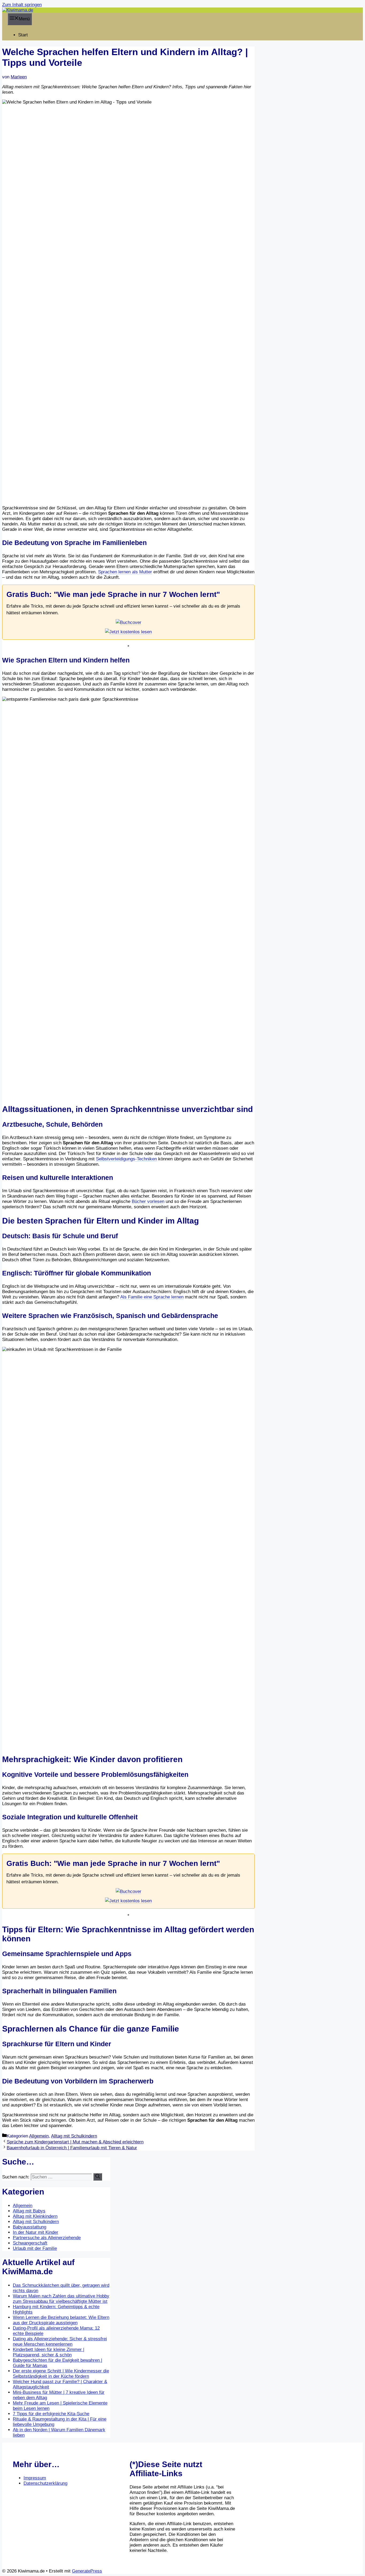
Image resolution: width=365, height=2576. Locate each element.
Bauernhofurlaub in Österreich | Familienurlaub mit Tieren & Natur (72, 2148)
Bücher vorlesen (148, 1201)
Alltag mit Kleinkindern (35, 2216)
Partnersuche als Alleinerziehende (47, 2238)
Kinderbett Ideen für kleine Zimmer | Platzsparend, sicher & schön (48, 2352)
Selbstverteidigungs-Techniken (126, 1159)
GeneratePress (87, 2571)
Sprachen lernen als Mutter (125, 572)
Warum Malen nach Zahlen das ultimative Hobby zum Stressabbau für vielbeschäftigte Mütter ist (61, 2299)
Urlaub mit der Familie (35, 2248)
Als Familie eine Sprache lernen (152, 1297)
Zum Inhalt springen (22, 5)
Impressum (35, 2478)
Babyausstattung (30, 2227)
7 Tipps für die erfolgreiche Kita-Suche (51, 2414)
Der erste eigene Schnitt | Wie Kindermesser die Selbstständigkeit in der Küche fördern (61, 2374)
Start (23, 35)
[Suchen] (98, 2177)
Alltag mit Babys (29, 2211)
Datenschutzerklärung (45, 2483)
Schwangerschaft (30, 2243)
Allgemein (39, 2136)
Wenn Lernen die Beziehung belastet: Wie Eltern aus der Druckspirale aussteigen (61, 2320)
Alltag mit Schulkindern (74, 2136)
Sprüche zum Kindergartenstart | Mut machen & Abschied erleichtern (75, 2142)
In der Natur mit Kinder (36, 2232)
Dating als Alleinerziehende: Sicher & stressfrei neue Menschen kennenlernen (60, 2341)
